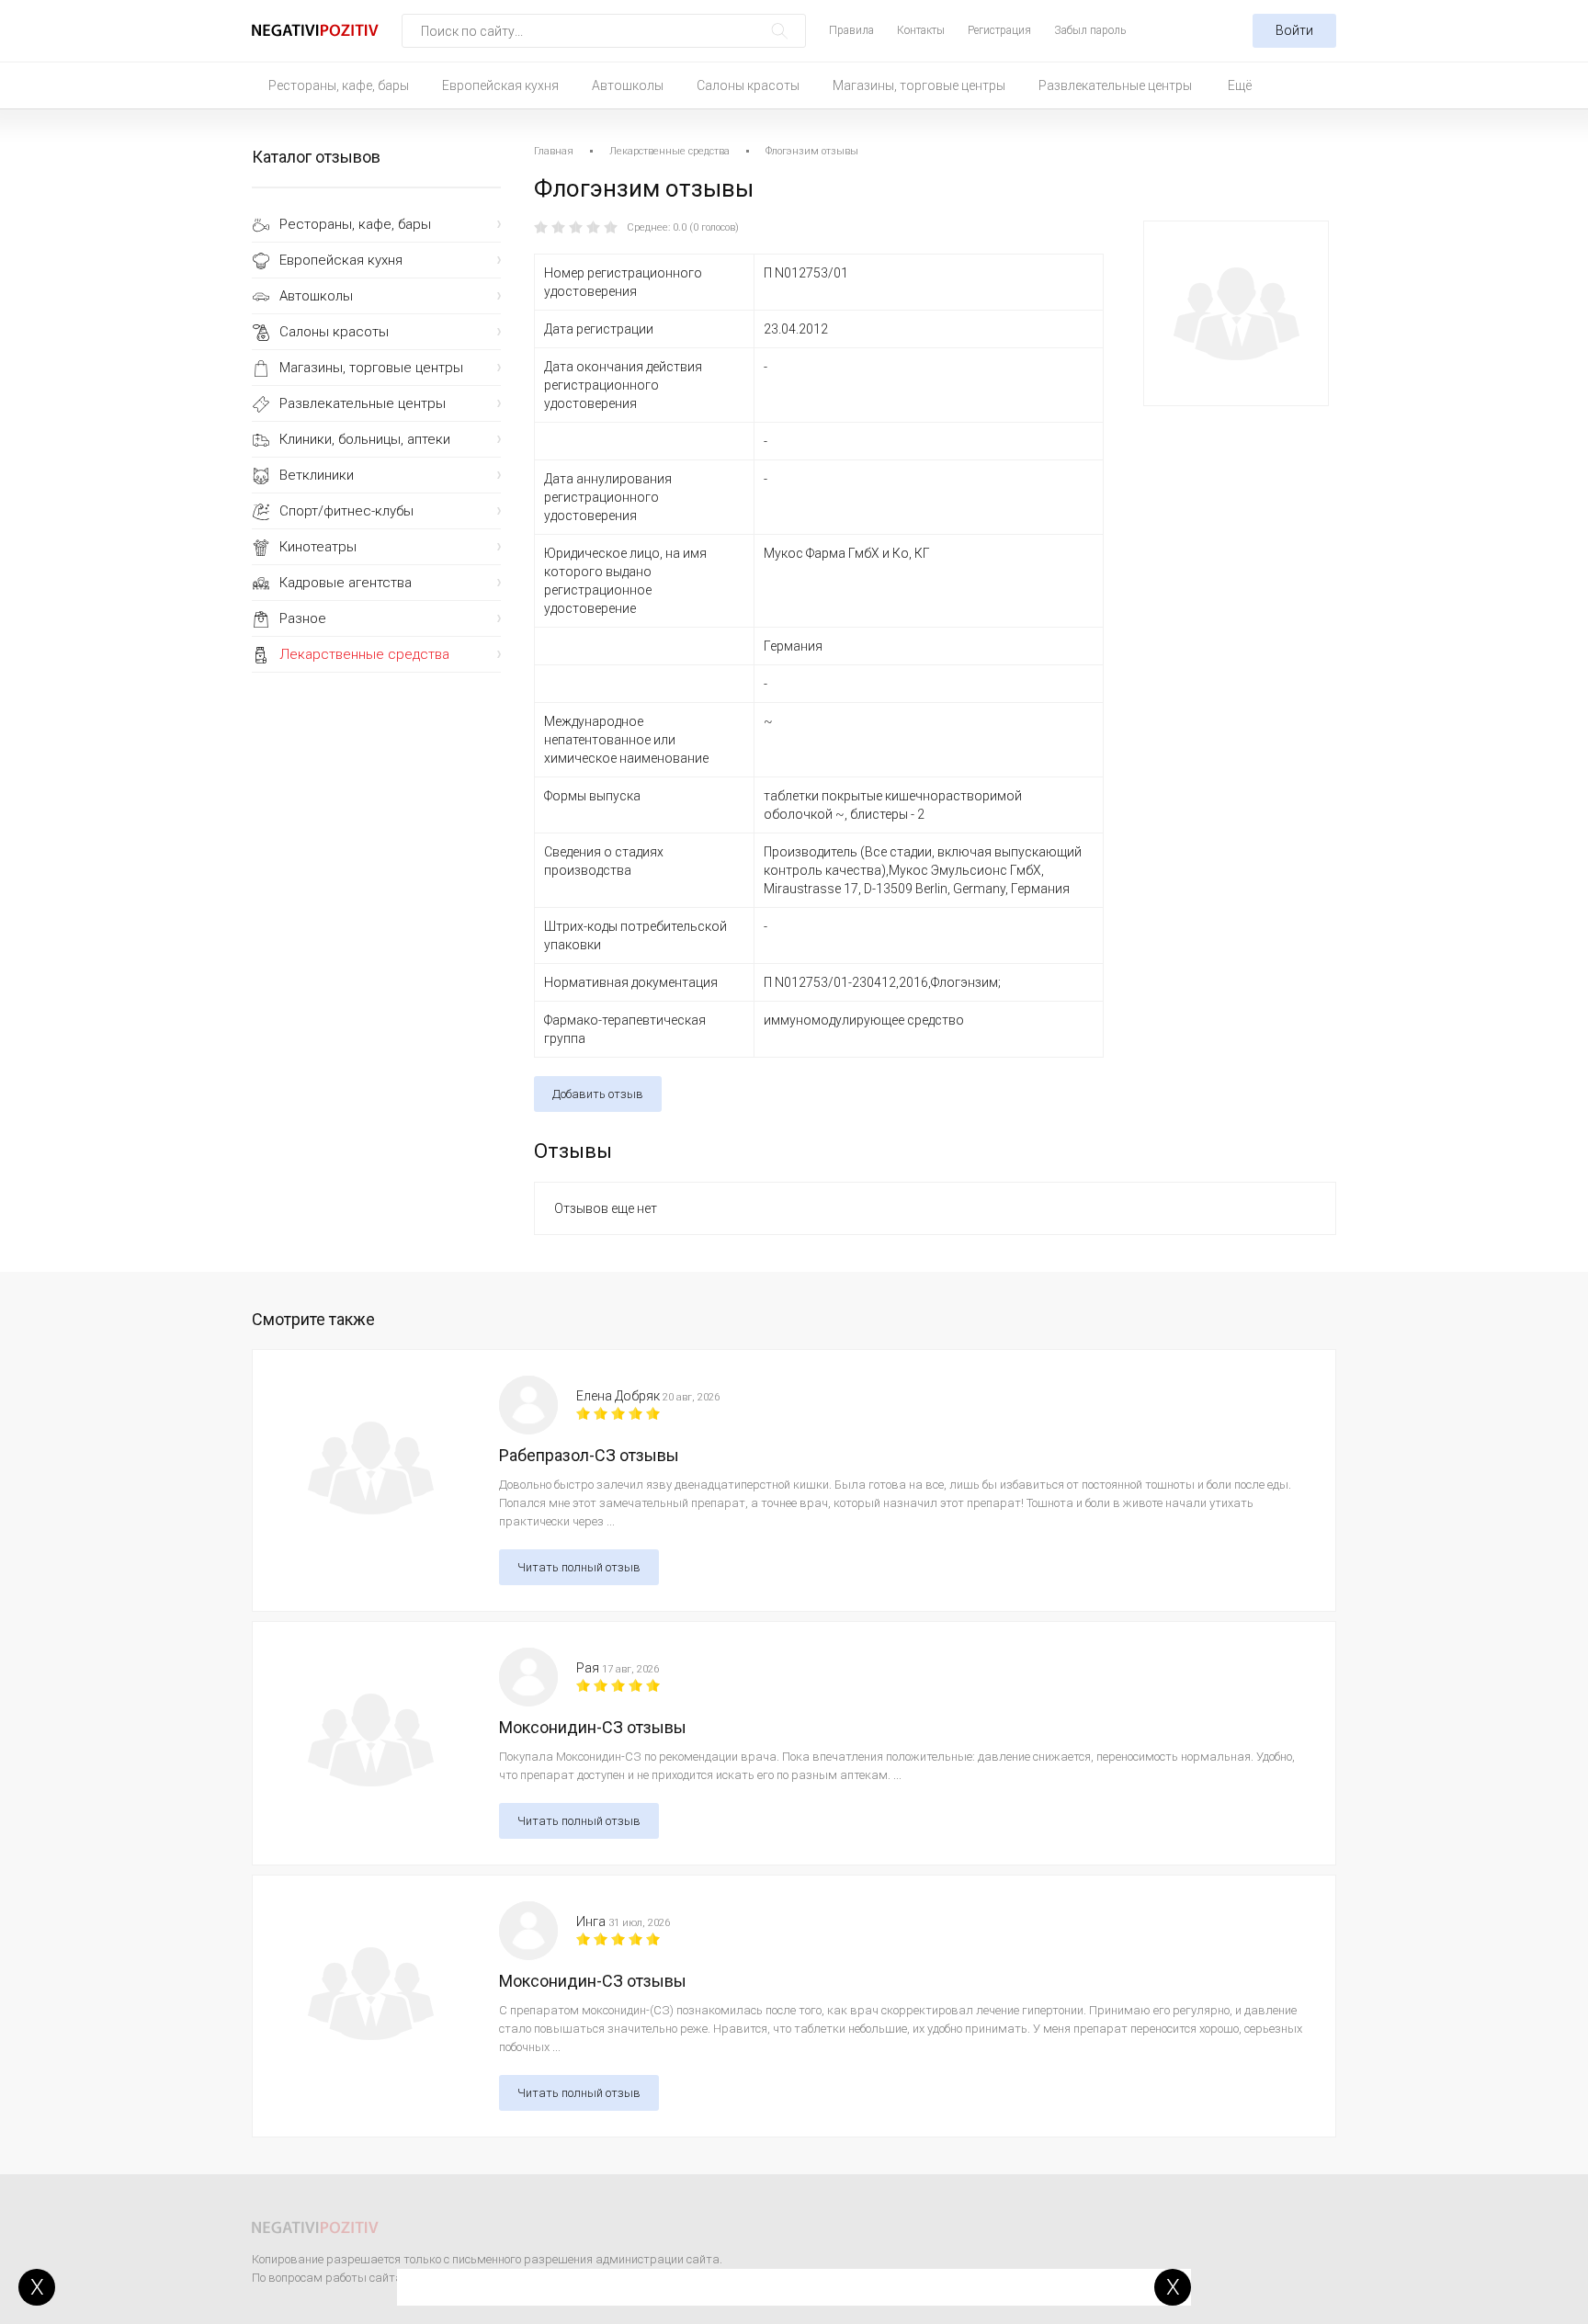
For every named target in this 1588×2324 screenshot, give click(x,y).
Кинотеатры (318, 547)
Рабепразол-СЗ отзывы (589, 1455)
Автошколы (628, 85)
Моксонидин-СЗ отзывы (593, 1727)
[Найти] (780, 31)
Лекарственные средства (364, 654)
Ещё (1240, 85)
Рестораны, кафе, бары (339, 85)
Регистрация (999, 30)
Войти (1294, 30)
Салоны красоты (748, 85)
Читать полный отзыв (579, 1567)
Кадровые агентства (346, 583)
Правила (851, 30)
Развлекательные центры (1115, 85)
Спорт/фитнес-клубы (346, 511)
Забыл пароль (1090, 30)
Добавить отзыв (598, 1094)
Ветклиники (317, 475)
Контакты (921, 30)
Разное (303, 618)
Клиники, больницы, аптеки (365, 439)
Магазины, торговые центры (919, 85)
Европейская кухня (500, 85)
